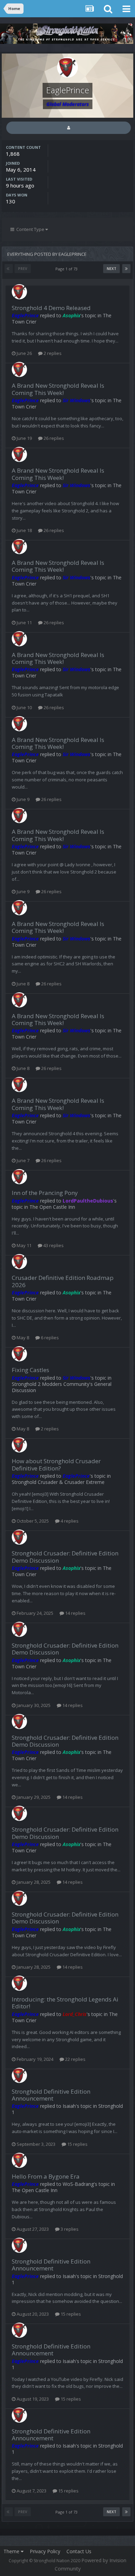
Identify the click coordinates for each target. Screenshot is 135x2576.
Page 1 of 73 (67, 269)
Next (111, 269)
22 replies (75, 2059)
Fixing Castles (30, 1370)
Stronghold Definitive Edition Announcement (51, 2095)
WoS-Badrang (78, 2184)
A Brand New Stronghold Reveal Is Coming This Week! (58, 389)
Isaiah (69, 2106)
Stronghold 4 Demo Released (51, 308)
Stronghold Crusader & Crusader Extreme (58, 1482)
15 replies (77, 2144)
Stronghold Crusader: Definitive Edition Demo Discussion (65, 1557)
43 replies (53, 1245)
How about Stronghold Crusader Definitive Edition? (56, 1464)
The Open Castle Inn (52, 1207)
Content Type (30, 229)
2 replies (52, 353)
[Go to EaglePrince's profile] (19, 292)
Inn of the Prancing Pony (45, 1193)
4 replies (69, 1521)
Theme (12, 2551)
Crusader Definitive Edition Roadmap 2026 (63, 1281)
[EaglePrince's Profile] (69, 128)
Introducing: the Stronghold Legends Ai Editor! (65, 2003)
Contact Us (79, 2551)
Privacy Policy (45, 2551)
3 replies (69, 2229)
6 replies (49, 1338)
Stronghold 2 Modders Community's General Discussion (62, 1387)
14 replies (75, 1613)
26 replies (53, 438)
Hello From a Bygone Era (46, 2176)
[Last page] (126, 269)
